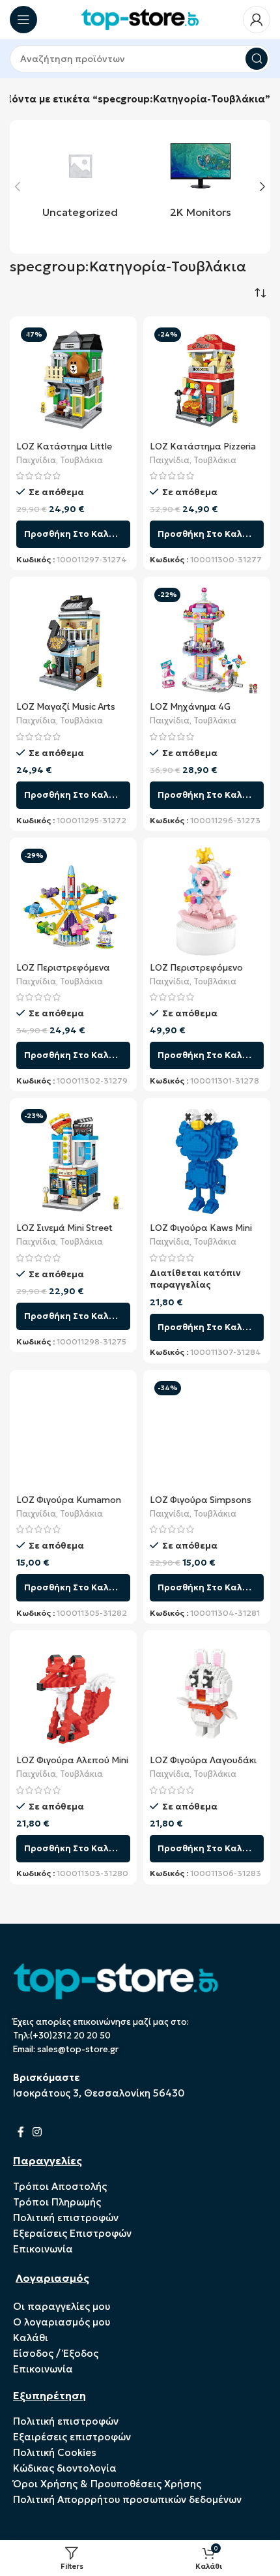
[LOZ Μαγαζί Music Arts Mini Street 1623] (73, 640)
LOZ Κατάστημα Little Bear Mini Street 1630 (64, 452)
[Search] (257, 59)
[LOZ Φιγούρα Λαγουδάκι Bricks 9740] (207, 1694)
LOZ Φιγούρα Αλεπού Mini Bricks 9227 (72, 1765)
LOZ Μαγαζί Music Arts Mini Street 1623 (66, 712)
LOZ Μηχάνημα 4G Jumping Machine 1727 (197, 712)
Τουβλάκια (81, 461)
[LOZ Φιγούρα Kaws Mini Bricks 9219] (207, 1161)
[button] (18, 187)
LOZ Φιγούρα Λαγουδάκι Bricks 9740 (203, 1765)
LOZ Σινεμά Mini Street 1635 (64, 1233)
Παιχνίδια (36, 461)
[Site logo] (140, 19)
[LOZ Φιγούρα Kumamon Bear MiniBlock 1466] (73, 1433)
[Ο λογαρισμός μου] (257, 20)
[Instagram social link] (37, 2132)
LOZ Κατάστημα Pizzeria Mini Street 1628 (203, 452)
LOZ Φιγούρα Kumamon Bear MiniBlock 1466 (69, 1505)
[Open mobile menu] (23, 20)
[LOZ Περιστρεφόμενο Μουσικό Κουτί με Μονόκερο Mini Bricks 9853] (207, 901)
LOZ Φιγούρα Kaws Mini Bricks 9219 (201, 1233)
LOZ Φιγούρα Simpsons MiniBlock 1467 (201, 1505)
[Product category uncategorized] (80, 179)
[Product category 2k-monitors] (200, 179)
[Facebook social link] (21, 2132)
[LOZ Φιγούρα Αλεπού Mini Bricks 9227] (73, 1694)
